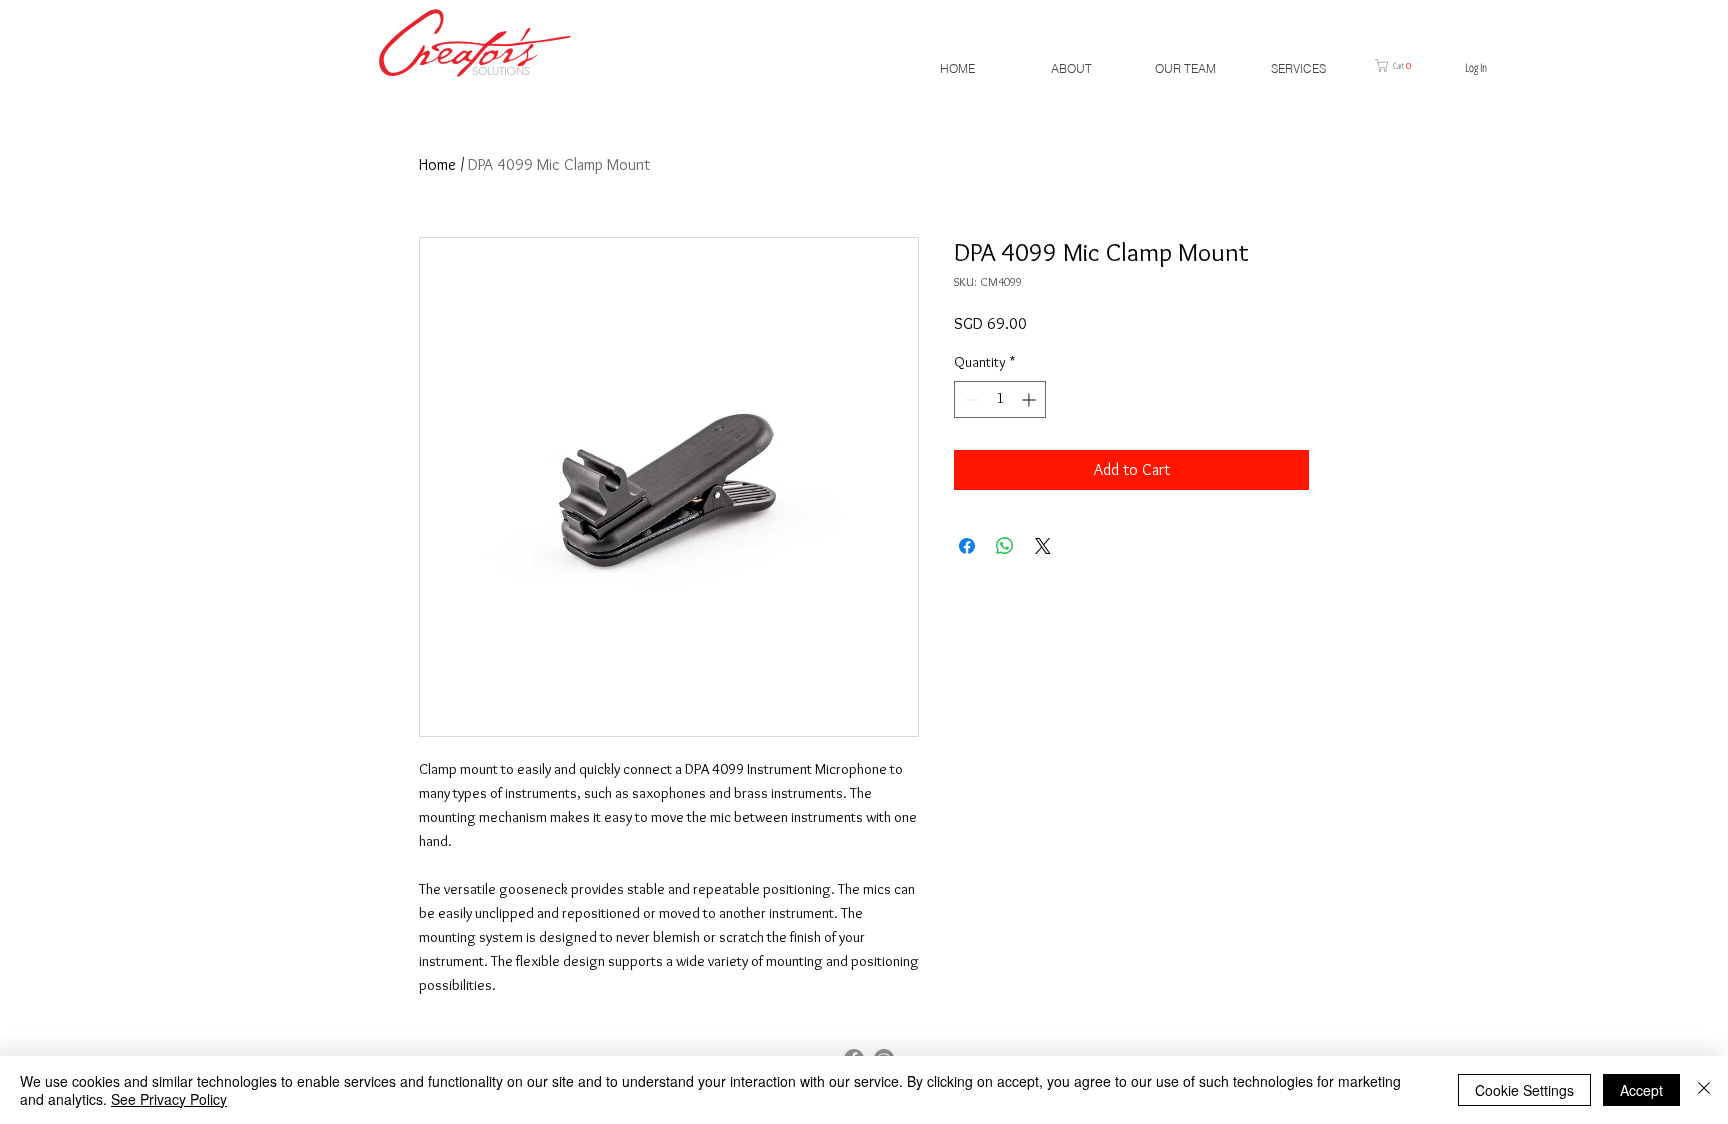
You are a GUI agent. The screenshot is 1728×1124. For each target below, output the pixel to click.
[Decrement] (969, 399)
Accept (1641, 1090)
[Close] (1704, 1090)
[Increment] (1030, 399)
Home (437, 164)
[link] (1400, 65)
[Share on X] (1043, 546)
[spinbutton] (1000, 399)
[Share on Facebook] (967, 546)
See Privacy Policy (169, 1099)
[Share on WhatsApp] (1005, 546)
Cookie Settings (1524, 1090)
